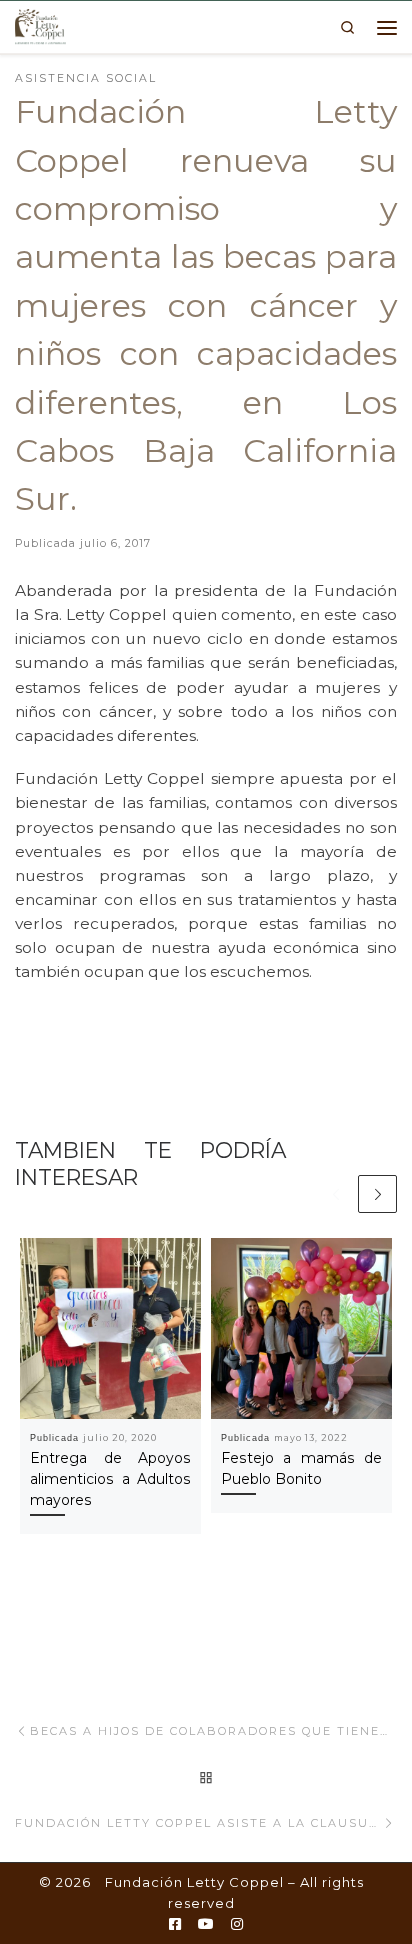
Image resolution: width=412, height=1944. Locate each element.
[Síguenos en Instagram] (237, 1925)
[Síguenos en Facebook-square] (175, 1925)
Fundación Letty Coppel (194, 1882)
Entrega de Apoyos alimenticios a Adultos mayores (110, 1479)
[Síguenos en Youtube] (206, 1925)
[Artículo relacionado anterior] (335, 1194)
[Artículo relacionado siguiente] (377, 1194)
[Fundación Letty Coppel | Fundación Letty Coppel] (40, 25)
